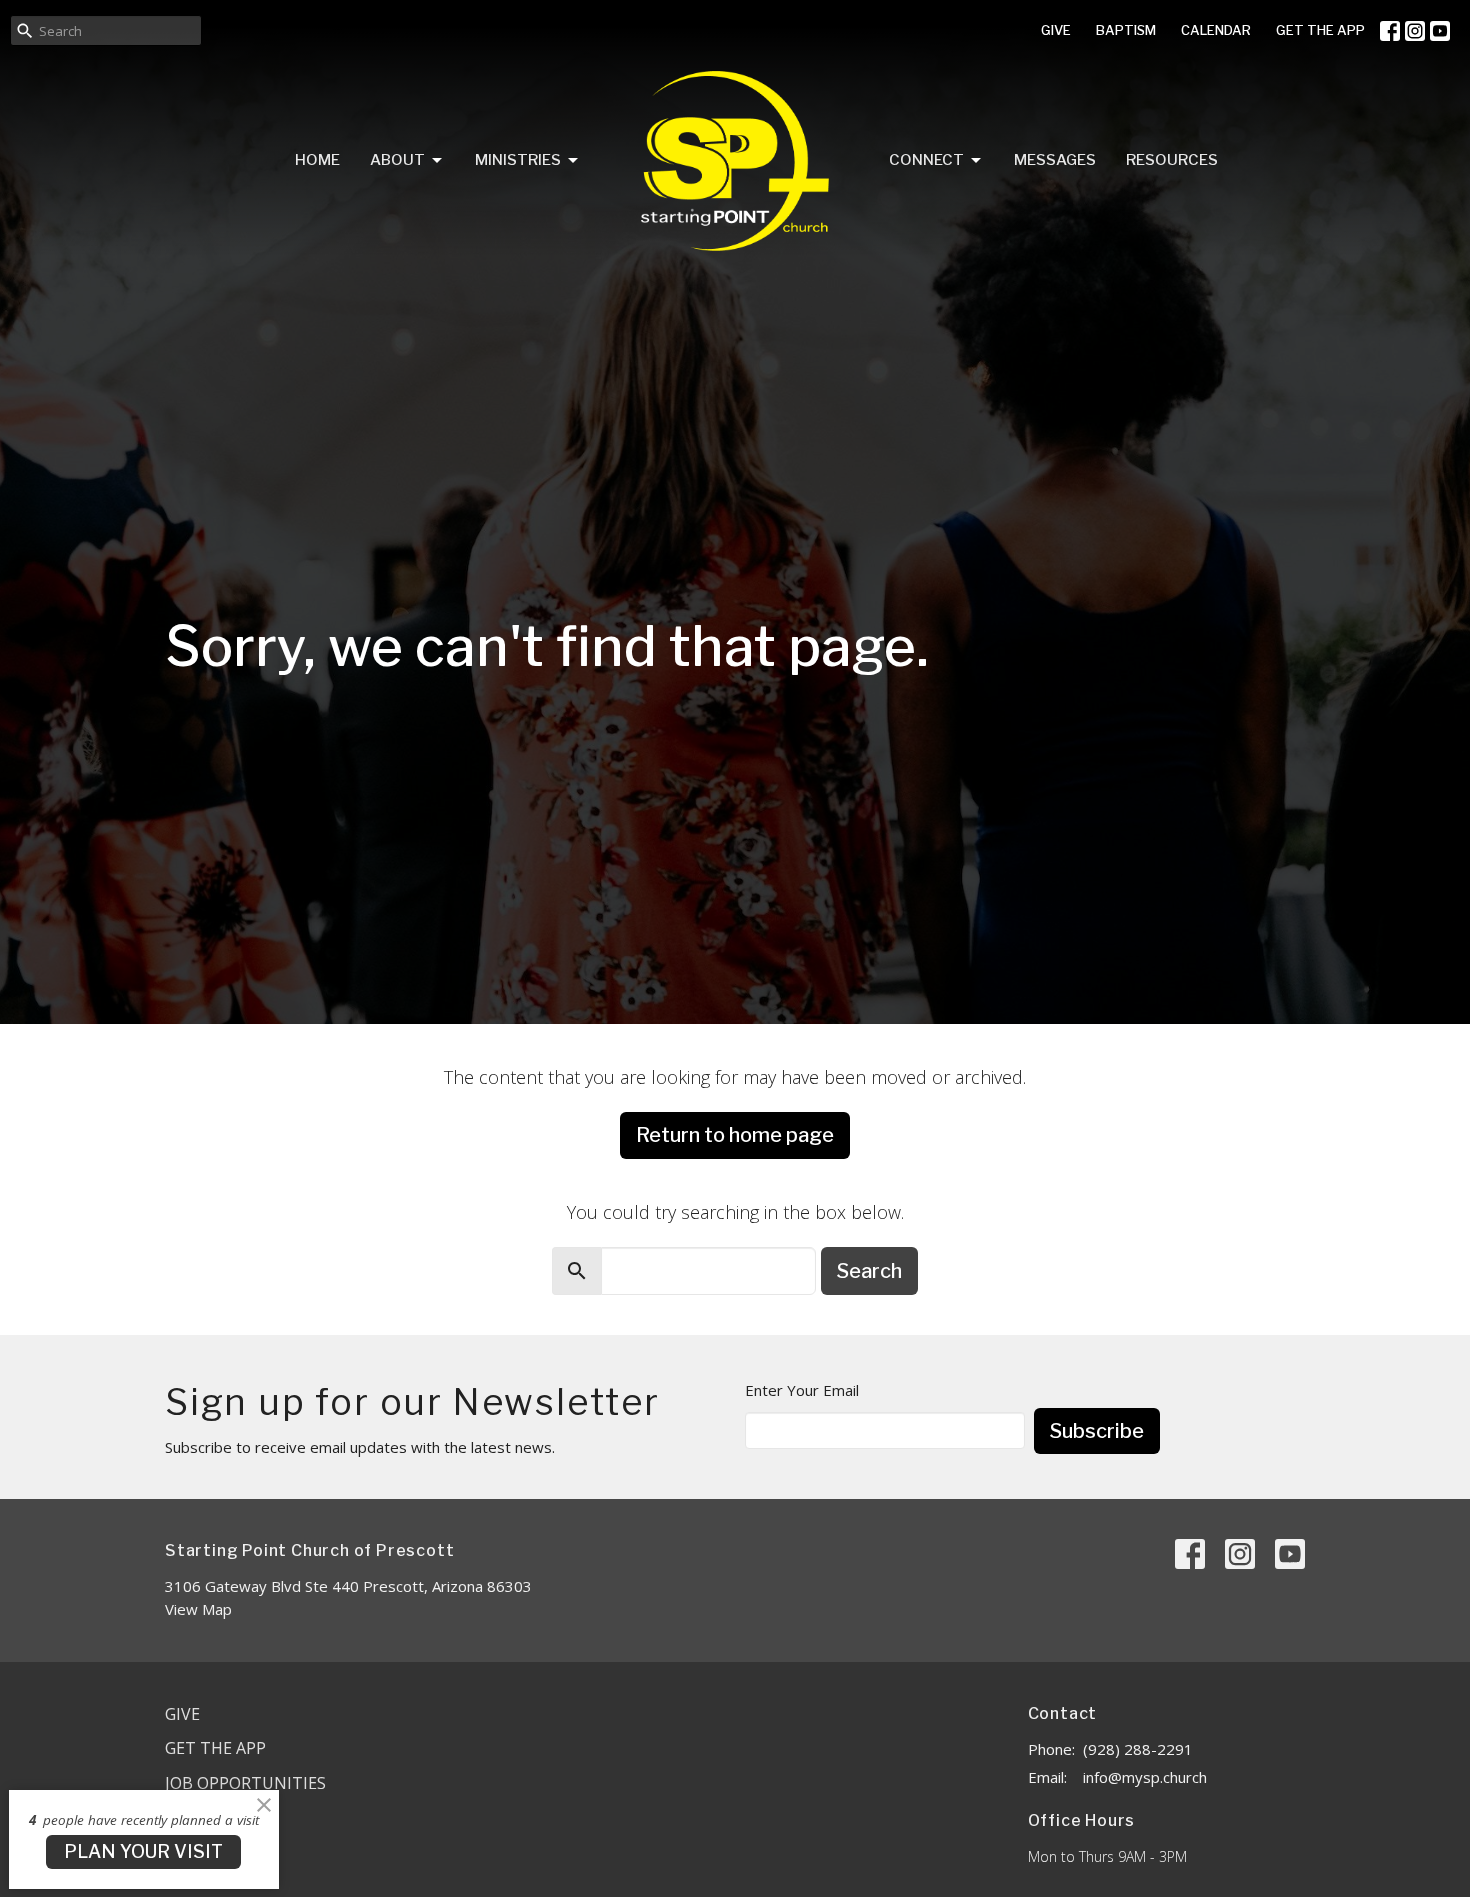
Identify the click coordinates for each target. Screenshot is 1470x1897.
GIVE (1056, 30)
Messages (1055, 160)
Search (869, 1271)
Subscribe (1097, 1431)
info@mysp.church (1145, 1777)
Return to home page (735, 1135)
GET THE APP (1320, 30)
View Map (198, 1609)
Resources (1172, 160)
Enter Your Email (802, 1390)
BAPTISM (1126, 30)
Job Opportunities (245, 1783)
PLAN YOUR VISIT (143, 1851)
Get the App (215, 1748)
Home (317, 160)
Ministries (518, 160)
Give (182, 1714)
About (397, 160)
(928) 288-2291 (1138, 1749)
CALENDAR (1216, 30)
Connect (926, 160)
